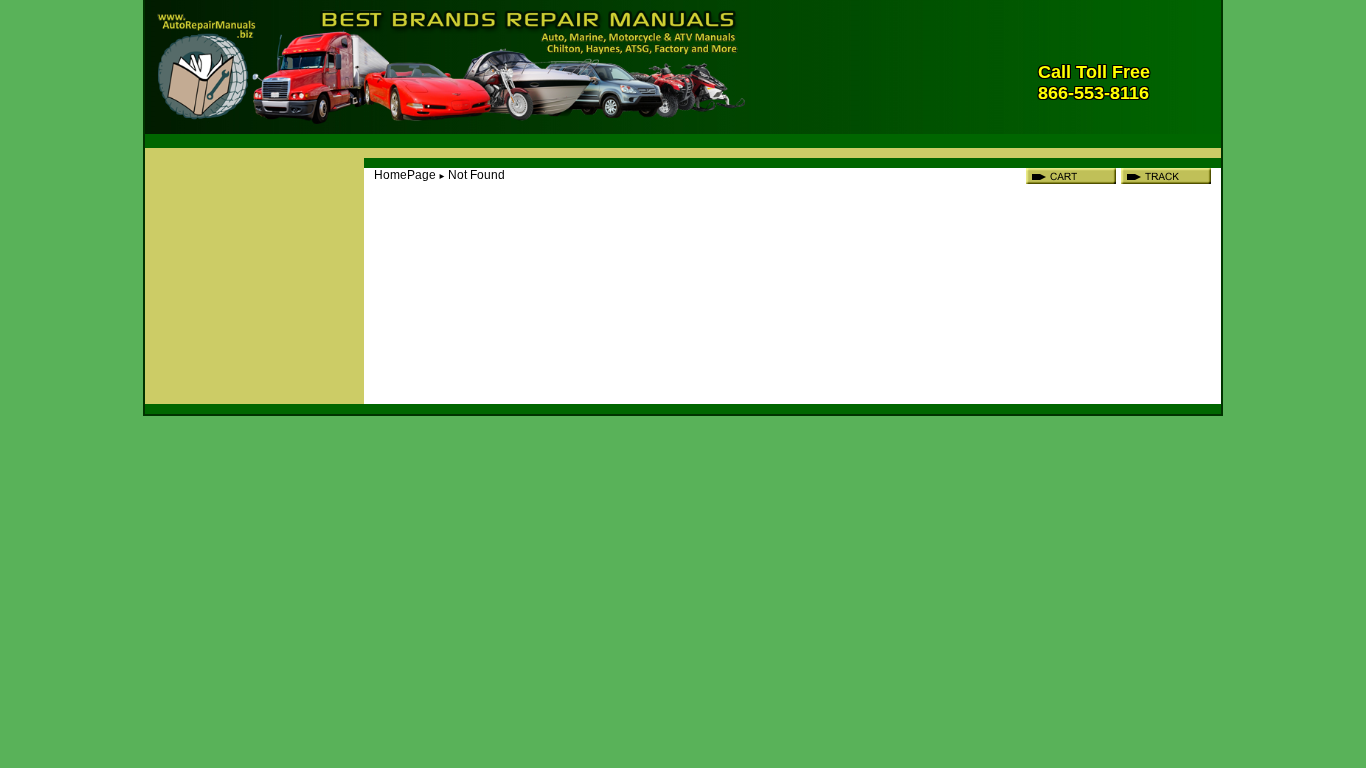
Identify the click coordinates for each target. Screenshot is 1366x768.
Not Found (476, 175)
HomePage (405, 175)
